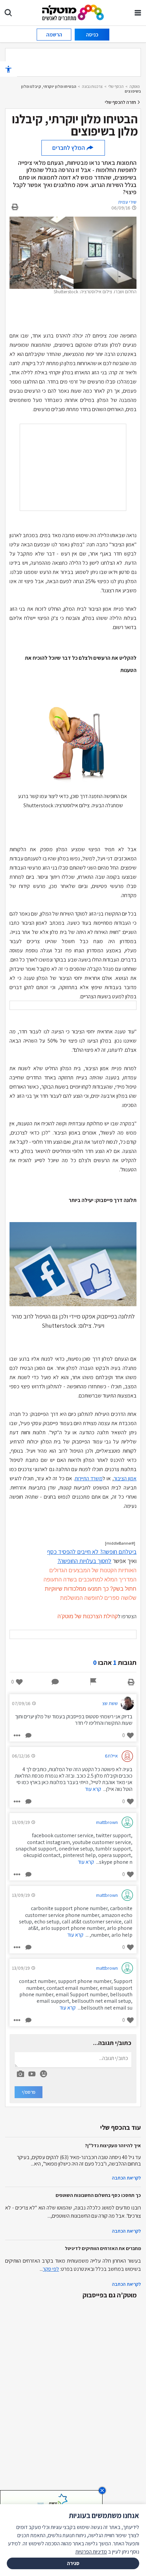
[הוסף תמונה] (20, 2073)
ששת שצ (110, 1703)
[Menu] (138, 13)
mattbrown (107, 1822)
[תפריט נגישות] (8, 69)
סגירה (73, 2563)
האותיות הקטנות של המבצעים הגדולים (93, 1570)
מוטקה (135, 86)
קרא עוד (93, 1789)
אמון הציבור (125, 1478)
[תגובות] (55, 1682)
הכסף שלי (116, 86)
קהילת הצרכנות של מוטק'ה (88, 1616)
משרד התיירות (89, 1478)
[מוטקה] (73, 12)
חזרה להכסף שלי (121, 102)
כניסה (92, 35)
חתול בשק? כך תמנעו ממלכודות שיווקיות (91, 1589)
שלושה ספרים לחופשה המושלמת (98, 1598)
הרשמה (54, 35)
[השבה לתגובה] (28, 1735)
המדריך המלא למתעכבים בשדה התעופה (90, 1580)
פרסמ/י (29, 2092)
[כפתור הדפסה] (131, 1682)
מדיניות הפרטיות (91, 2552)
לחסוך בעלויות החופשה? (84, 1561)
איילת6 (111, 1756)
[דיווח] (93, 1682)
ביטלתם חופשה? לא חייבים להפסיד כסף (92, 1552)
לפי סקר (51, 2269)
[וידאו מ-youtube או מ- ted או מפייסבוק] (32, 2074)
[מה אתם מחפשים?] (8, 13)
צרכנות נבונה (92, 86)
